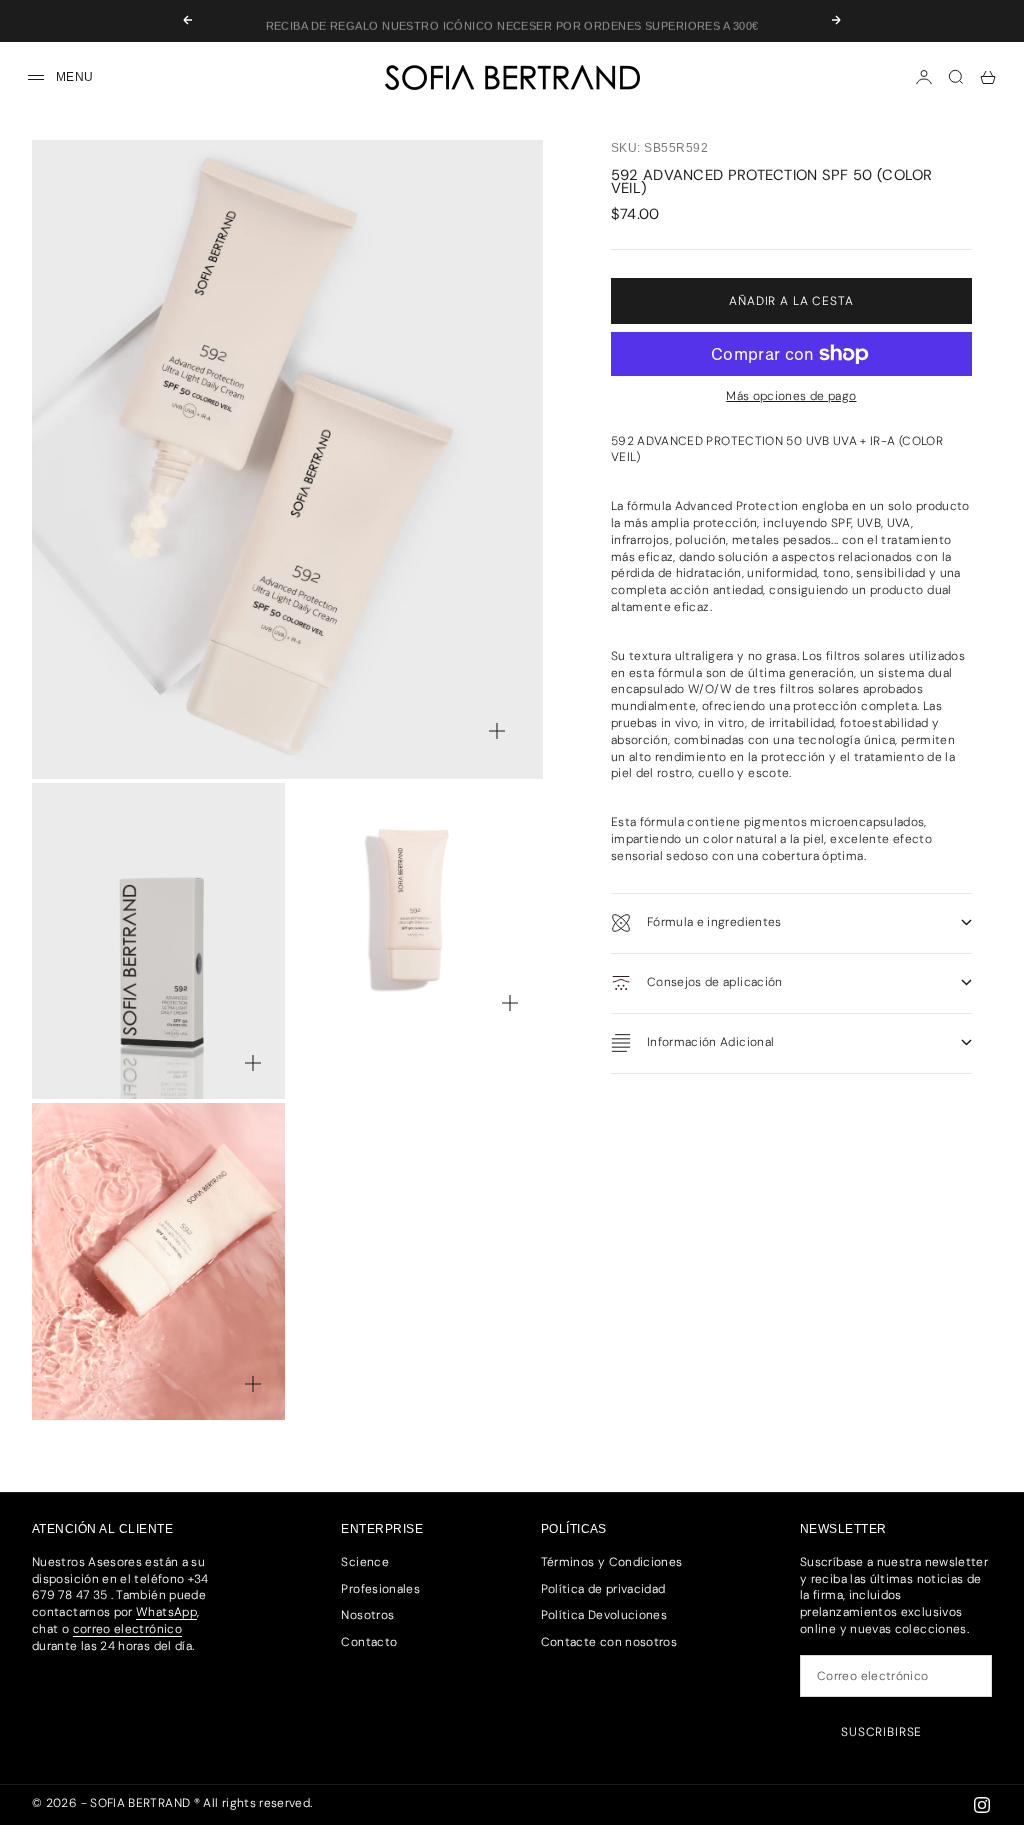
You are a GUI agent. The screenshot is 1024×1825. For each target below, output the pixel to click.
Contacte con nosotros (609, 1642)
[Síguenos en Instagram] (982, 1805)
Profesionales (380, 1589)
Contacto (369, 1642)
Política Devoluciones (604, 1615)
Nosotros (367, 1615)
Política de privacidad (603, 1589)
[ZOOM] (497, 731)
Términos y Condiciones (612, 1562)
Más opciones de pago (791, 396)
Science (365, 1562)
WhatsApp (166, 1612)
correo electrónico (127, 1629)
